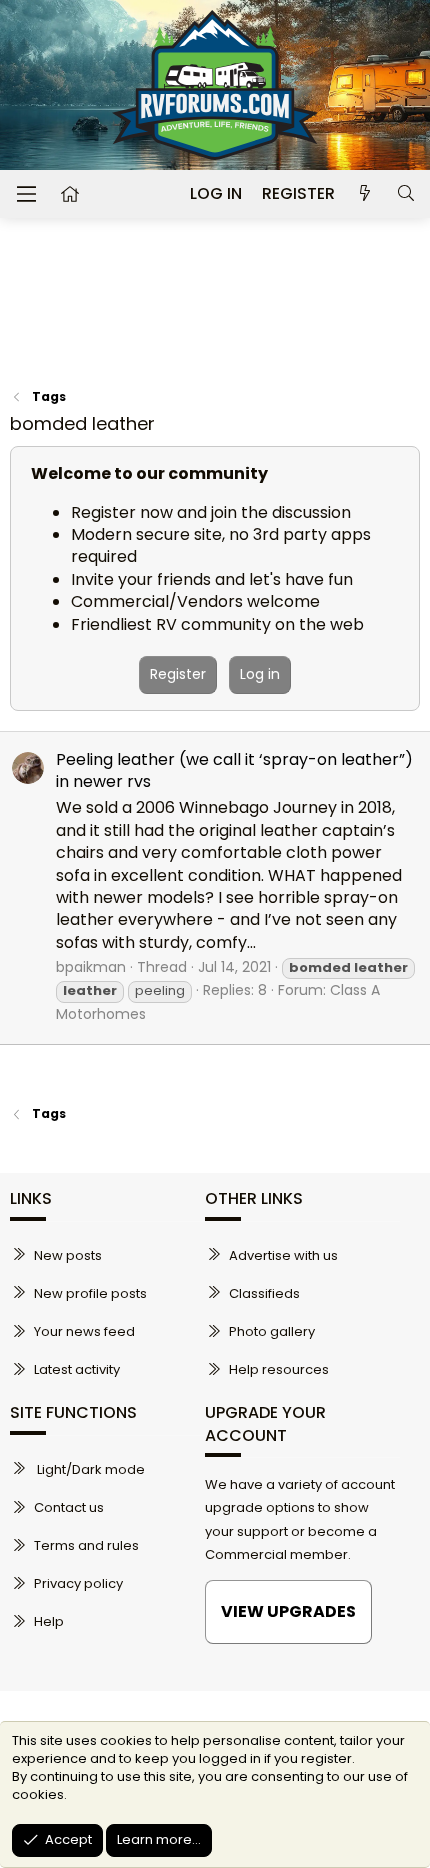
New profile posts (90, 1293)
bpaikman (91, 967)
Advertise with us (283, 1255)
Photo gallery (272, 1331)
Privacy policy (78, 1583)
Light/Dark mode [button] (89, 1469)
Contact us (69, 1507)
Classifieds (264, 1293)
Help (49, 1621)
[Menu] (26, 194)
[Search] (405, 194)
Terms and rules (86, 1545)
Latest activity (77, 1369)
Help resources (279, 1369)
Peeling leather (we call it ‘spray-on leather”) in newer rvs (234, 770)
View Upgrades (288, 1611)
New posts (68, 1255)
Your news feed (84, 1331)
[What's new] (365, 194)
